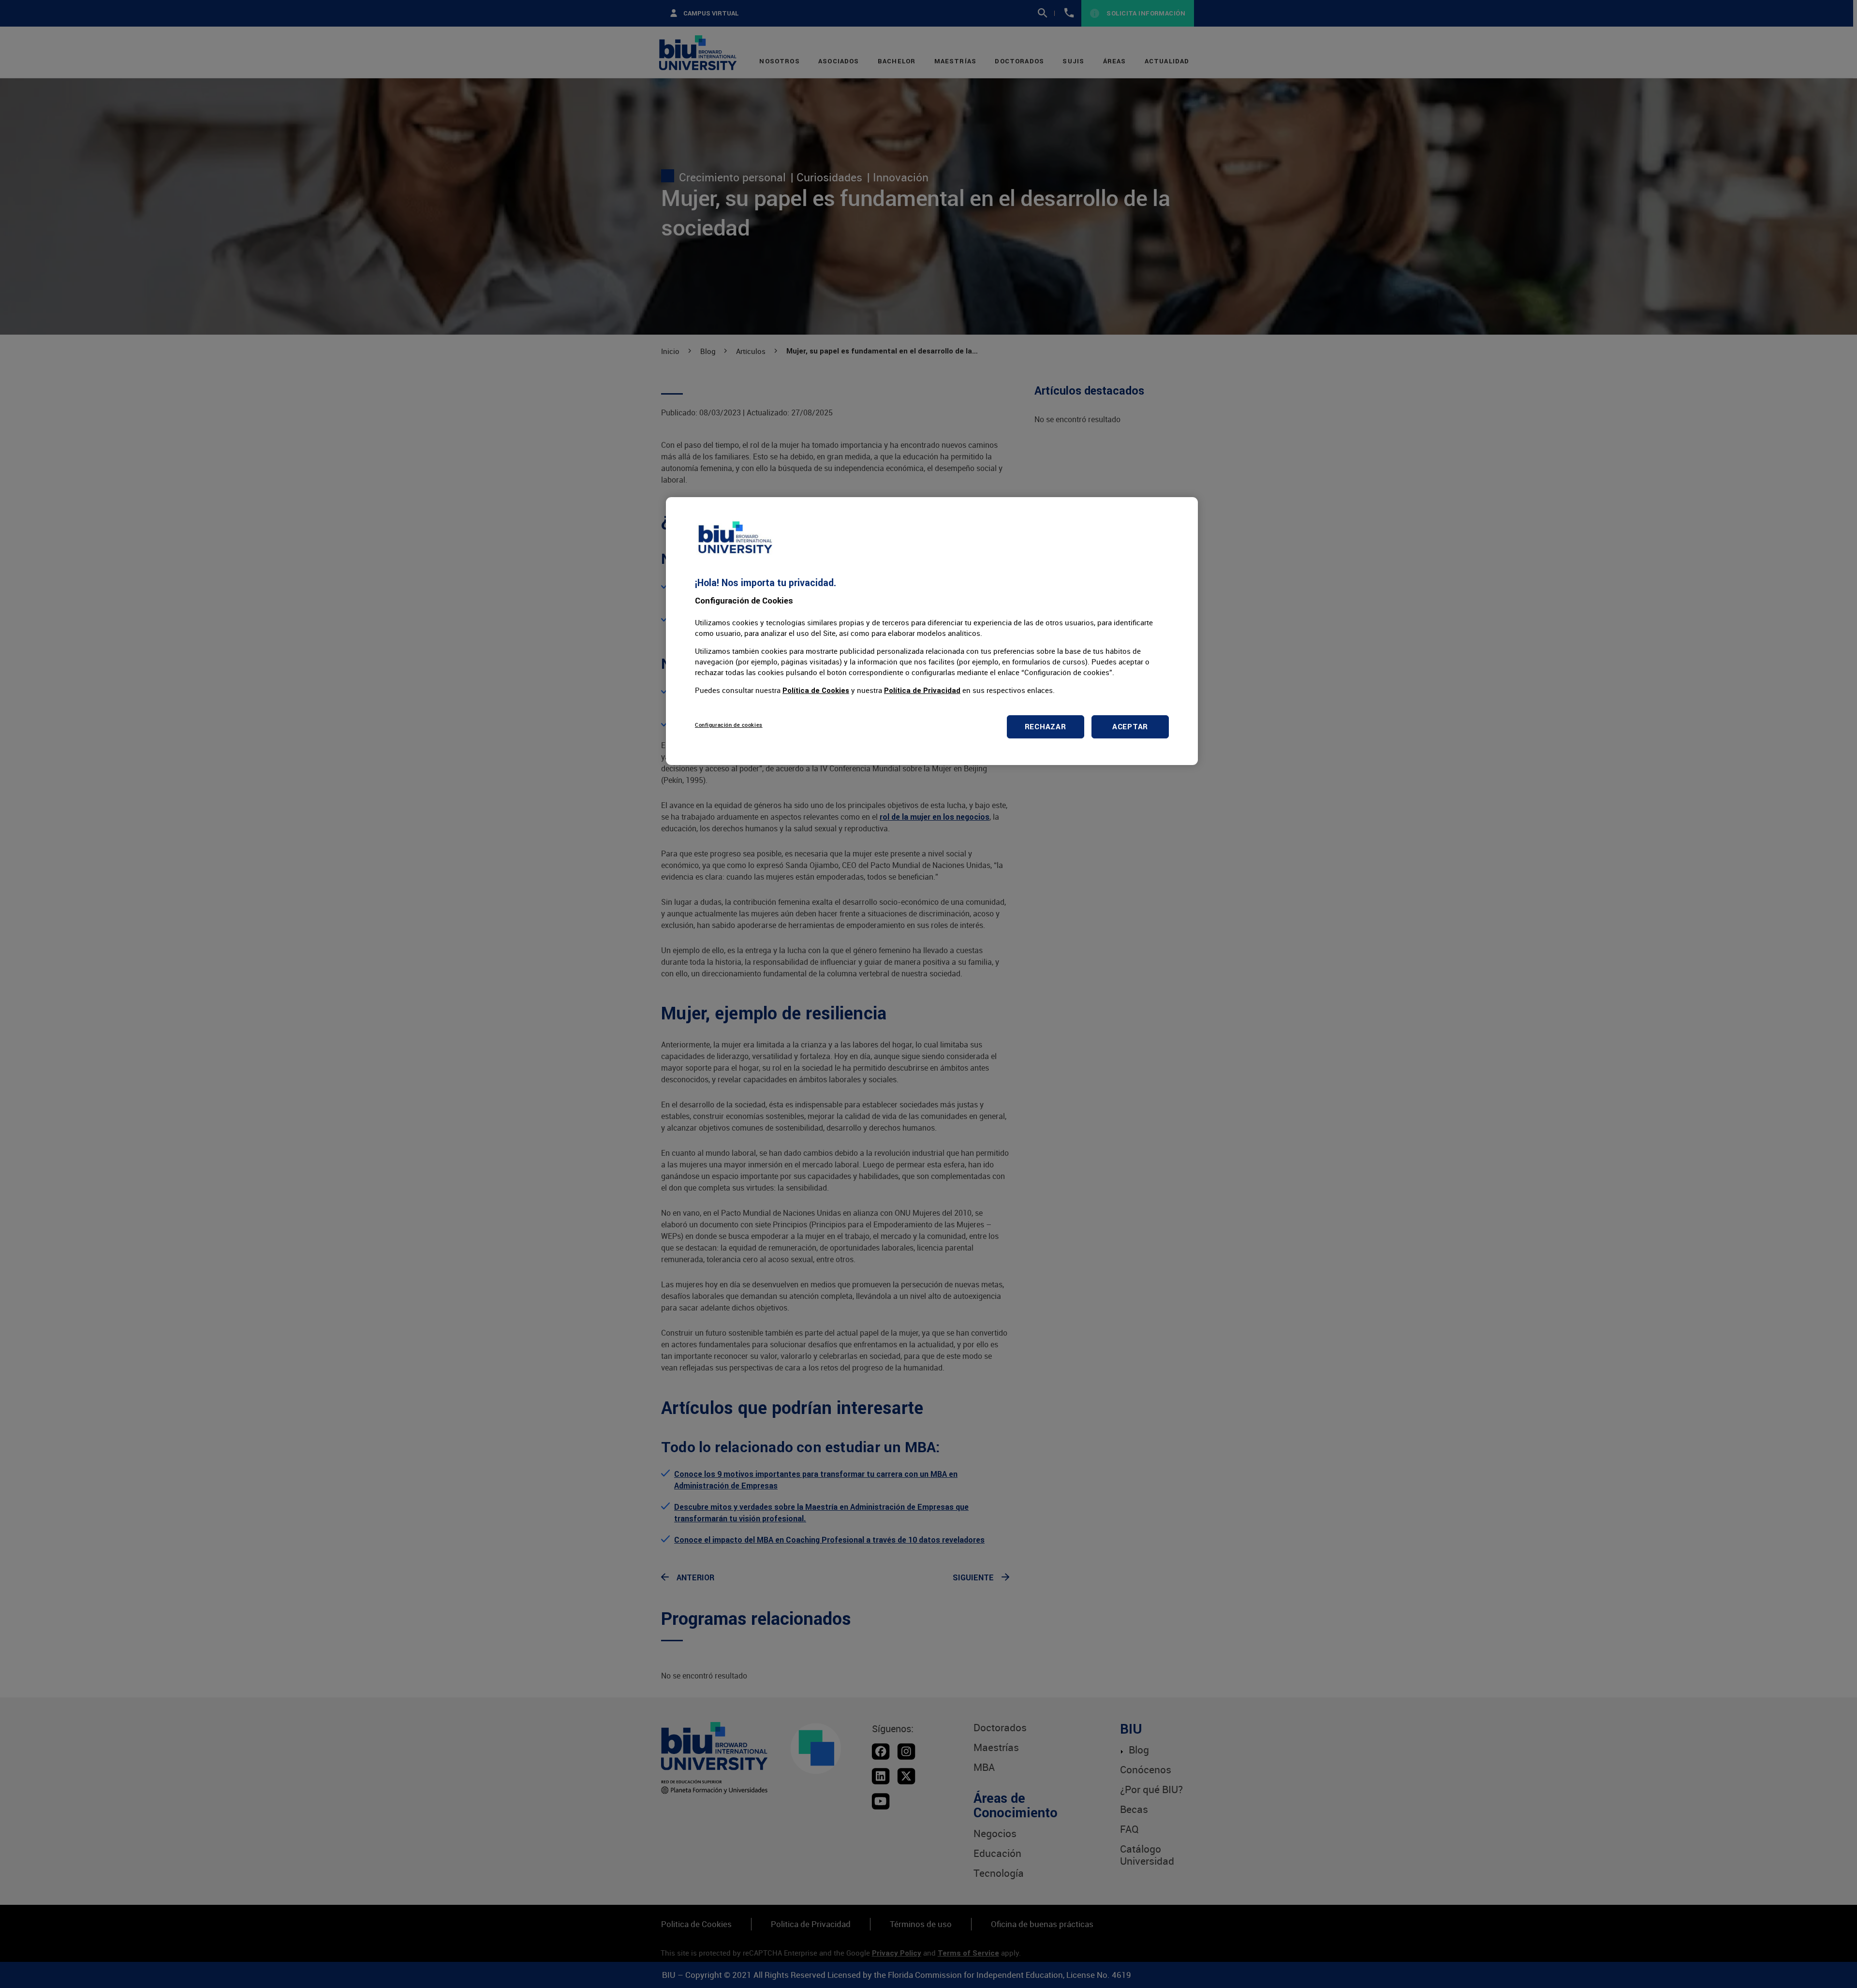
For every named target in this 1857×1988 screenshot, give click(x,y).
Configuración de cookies (729, 725)
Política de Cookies (816, 690)
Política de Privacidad (922, 690)
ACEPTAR (1130, 727)
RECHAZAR (1046, 727)
